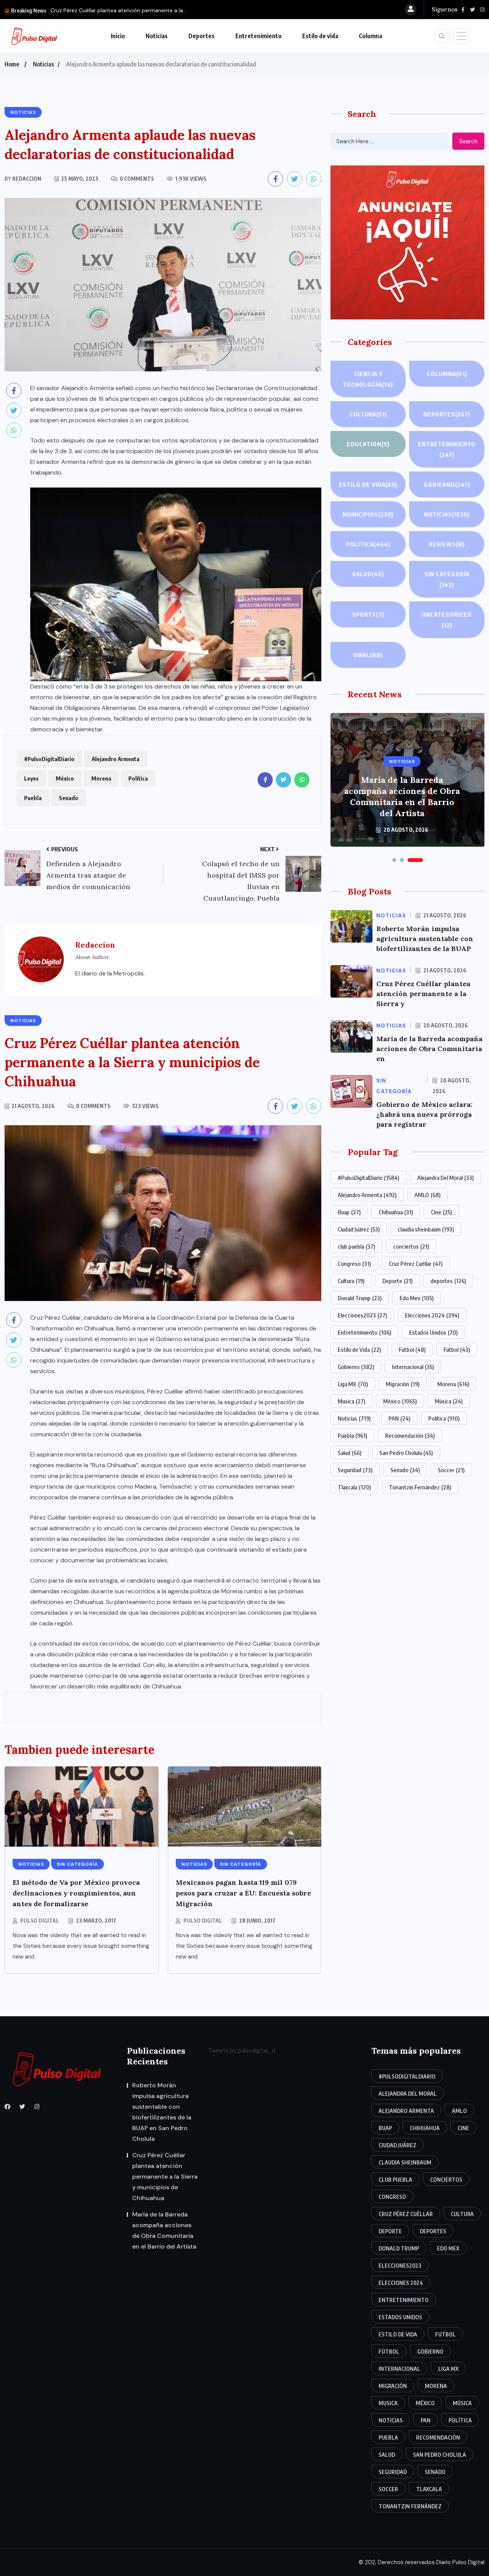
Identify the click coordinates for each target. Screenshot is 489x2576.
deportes (448, 1281)
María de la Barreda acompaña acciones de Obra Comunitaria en (429, 1049)
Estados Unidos (433, 1332)
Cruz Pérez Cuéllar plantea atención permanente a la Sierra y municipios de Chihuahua (165, 2177)
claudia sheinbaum (426, 1229)
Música (449, 1401)
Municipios (368, 514)
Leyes (31, 778)
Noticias (157, 36)
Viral (368, 655)
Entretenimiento (258, 36)
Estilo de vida (320, 36)
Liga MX (353, 1384)
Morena (101, 778)
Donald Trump (360, 1298)
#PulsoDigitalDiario (49, 759)
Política (138, 778)
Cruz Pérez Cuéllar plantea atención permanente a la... (118, 10)
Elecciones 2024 (432, 1315)
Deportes (202, 36)
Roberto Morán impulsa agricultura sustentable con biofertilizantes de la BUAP (425, 939)
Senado (69, 798)
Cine (441, 1212)
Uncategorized (447, 620)
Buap (349, 1212)
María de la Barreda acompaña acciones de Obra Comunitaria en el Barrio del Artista (402, 796)
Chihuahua (396, 1212)
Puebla (33, 798)
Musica (351, 1401)
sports (368, 614)
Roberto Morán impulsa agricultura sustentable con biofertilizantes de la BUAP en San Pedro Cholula (162, 2112)
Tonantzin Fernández (420, 1487)
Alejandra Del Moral (445, 1178)
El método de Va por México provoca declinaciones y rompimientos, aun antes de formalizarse (76, 1893)
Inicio (118, 36)
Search (468, 141)
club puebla (356, 1246)
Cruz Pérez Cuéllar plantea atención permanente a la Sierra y (423, 994)
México (65, 778)
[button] (394, 860)
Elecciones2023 (362, 1315)
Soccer (451, 1470)
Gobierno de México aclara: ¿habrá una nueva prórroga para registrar (424, 1114)
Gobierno (447, 484)
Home (12, 64)
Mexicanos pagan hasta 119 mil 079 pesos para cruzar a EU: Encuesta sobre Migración (243, 1893)
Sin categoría (447, 579)
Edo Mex (417, 1298)
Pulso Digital (40, 1921)
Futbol (412, 1350)
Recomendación (410, 1435)
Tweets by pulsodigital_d (242, 2051)
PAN (399, 1418)
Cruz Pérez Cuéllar (416, 1264)
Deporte (398, 1281)
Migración (403, 1384)
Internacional (413, 1367)
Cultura (368, 414)
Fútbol (457, 1350)
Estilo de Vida (359, 1350)
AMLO (427, 1195)
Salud (368, 574)
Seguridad (355, 1470)
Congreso (354, 1264)
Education (368, 444)
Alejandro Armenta (116, 759)
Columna (370, 36)
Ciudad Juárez (359, 1229)
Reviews (447, 544)
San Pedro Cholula (406, 1453)
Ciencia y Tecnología (368, 379)
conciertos (411, 1246)
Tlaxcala (354, 1487)
